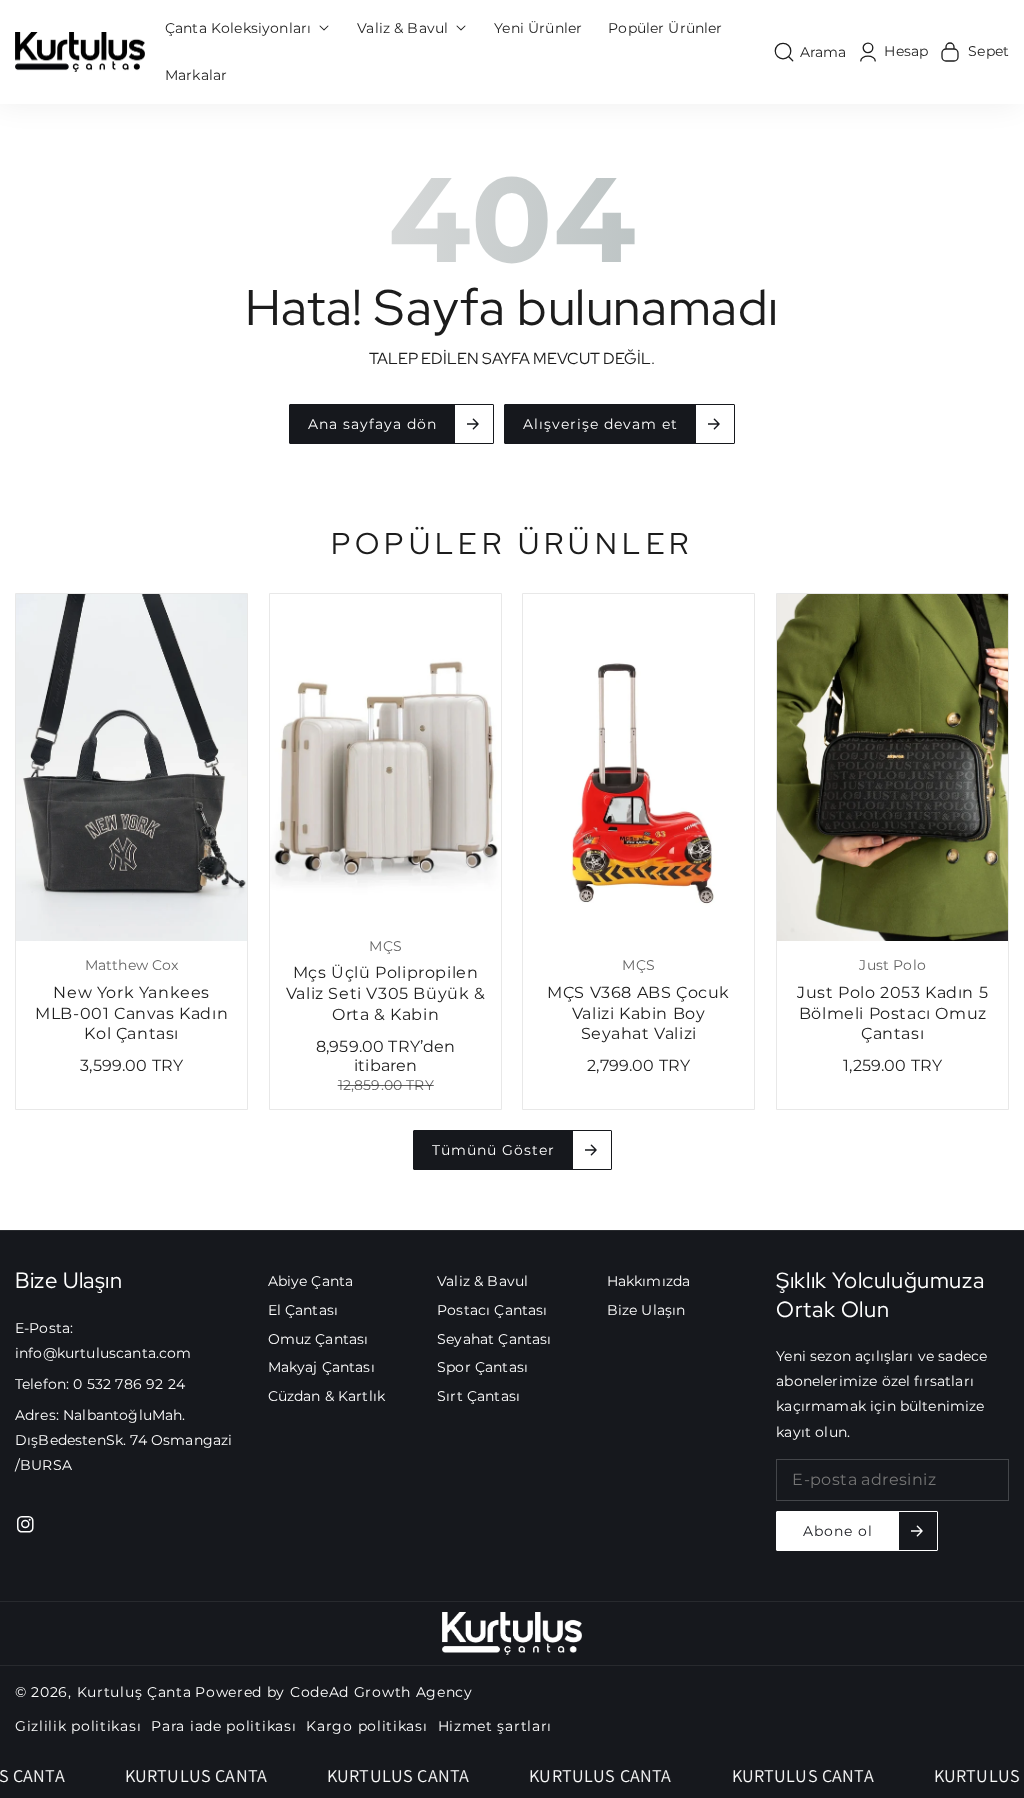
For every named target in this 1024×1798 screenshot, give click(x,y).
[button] (248, 28)
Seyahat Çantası (494, 1339)
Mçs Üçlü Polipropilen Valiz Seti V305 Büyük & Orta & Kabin (385, 993)
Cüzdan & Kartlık (327, 1396)
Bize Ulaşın (646, 1310)
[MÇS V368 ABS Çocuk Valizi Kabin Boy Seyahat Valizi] (638, 767)
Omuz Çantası (318, 1339)
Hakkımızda (649, 1281)
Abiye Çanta (311, 1281)
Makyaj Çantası (321, 1367)
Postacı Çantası (492, 1310)
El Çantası (303, 1310)
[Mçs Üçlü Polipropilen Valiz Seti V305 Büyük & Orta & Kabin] (385, 758)
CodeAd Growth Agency (381, 1692)
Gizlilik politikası (78, 1726)
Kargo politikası (366, 1726)
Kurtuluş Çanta (134, 1692)
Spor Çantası (482, 1367)
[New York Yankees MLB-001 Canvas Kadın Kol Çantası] (131, 767)
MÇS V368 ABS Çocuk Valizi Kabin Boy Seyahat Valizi (638, 1013)
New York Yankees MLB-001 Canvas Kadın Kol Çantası (131, 1013)
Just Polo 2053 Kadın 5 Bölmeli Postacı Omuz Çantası (892, 1013)
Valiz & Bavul (482, 1281)
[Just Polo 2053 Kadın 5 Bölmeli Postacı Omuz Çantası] (892, 767)
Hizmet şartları (495, 1726)
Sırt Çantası (478, 1396)
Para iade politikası (223, 1726)
